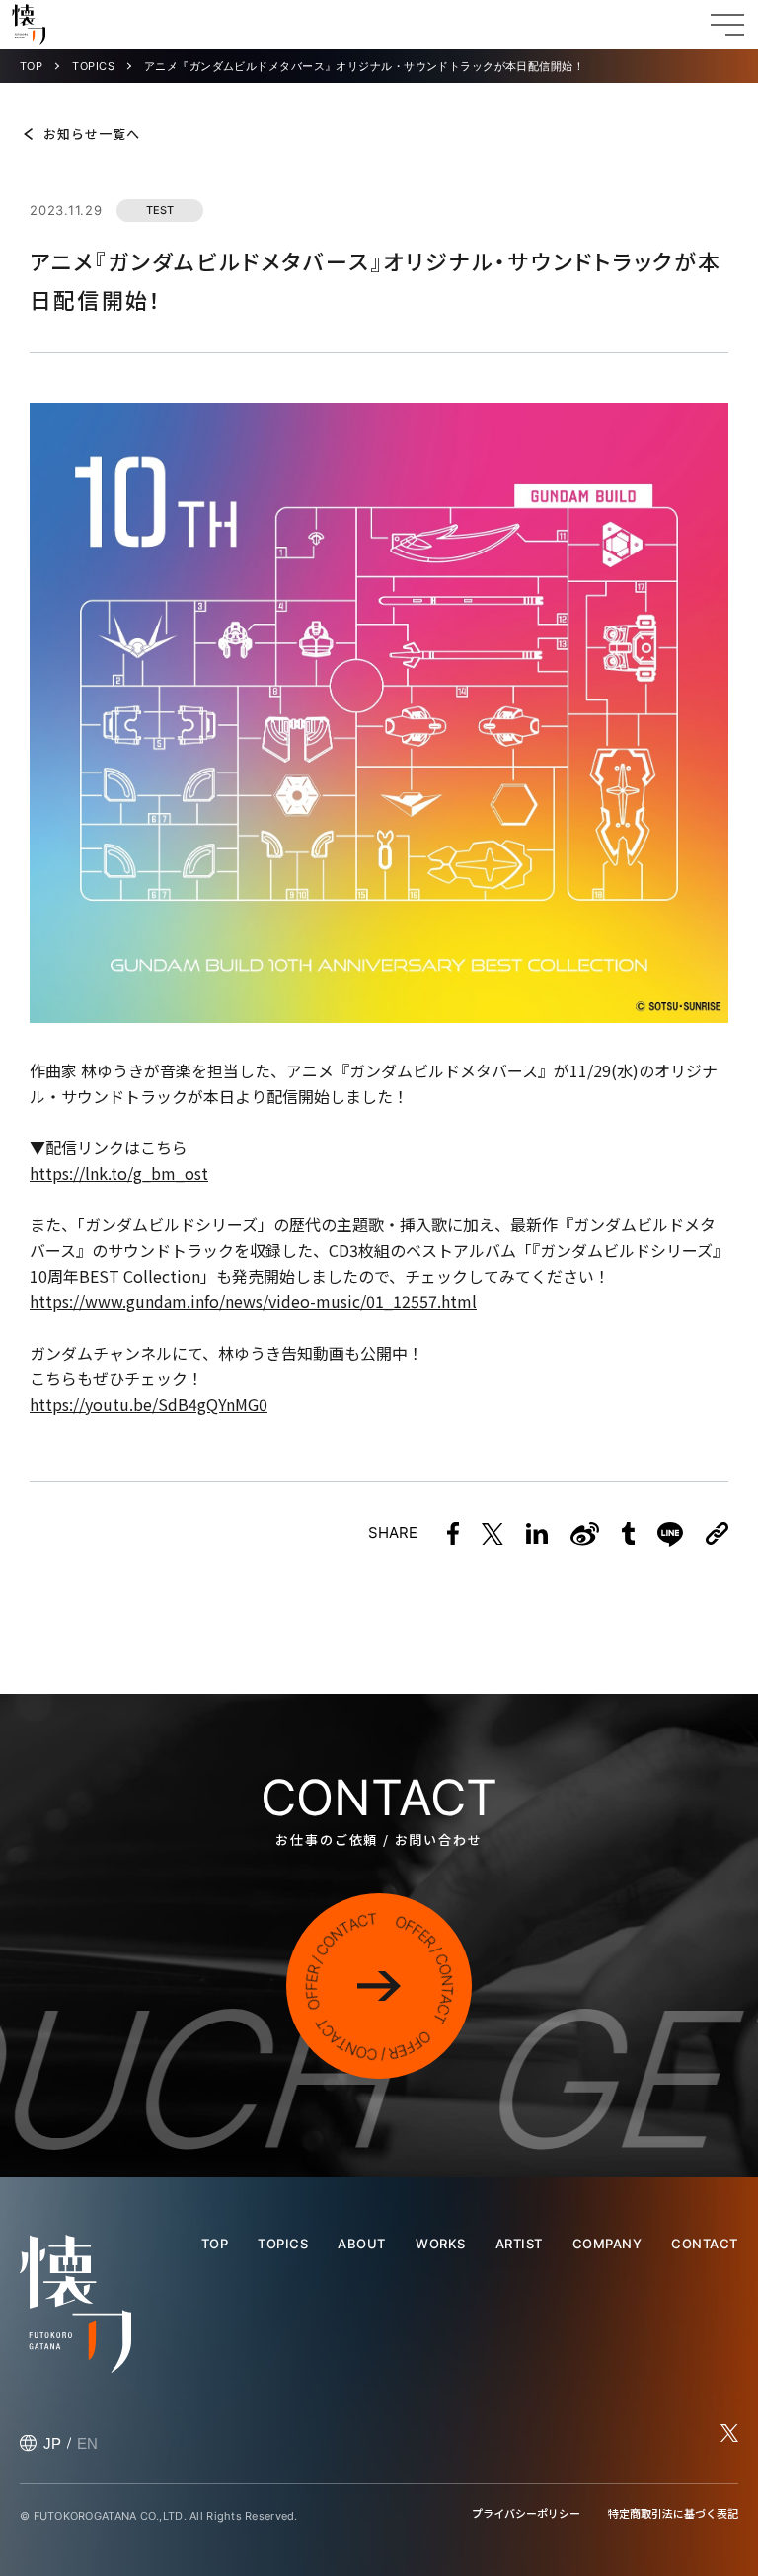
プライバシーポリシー (526, 2513)
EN (87, 2443)
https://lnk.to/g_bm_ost (119, 1173)
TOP (31, 67)
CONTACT (705, 2244)
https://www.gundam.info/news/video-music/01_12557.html (253, 1301)
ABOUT (362, 2244)
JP (52, 2443)
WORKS (441, 2244)
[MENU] (727, 25)
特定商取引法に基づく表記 (673, 2513)
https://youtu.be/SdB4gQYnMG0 (149, 1404)
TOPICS (93, 67)
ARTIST (519, 2244)
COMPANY (607, 2244)
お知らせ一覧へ (92, 134)
